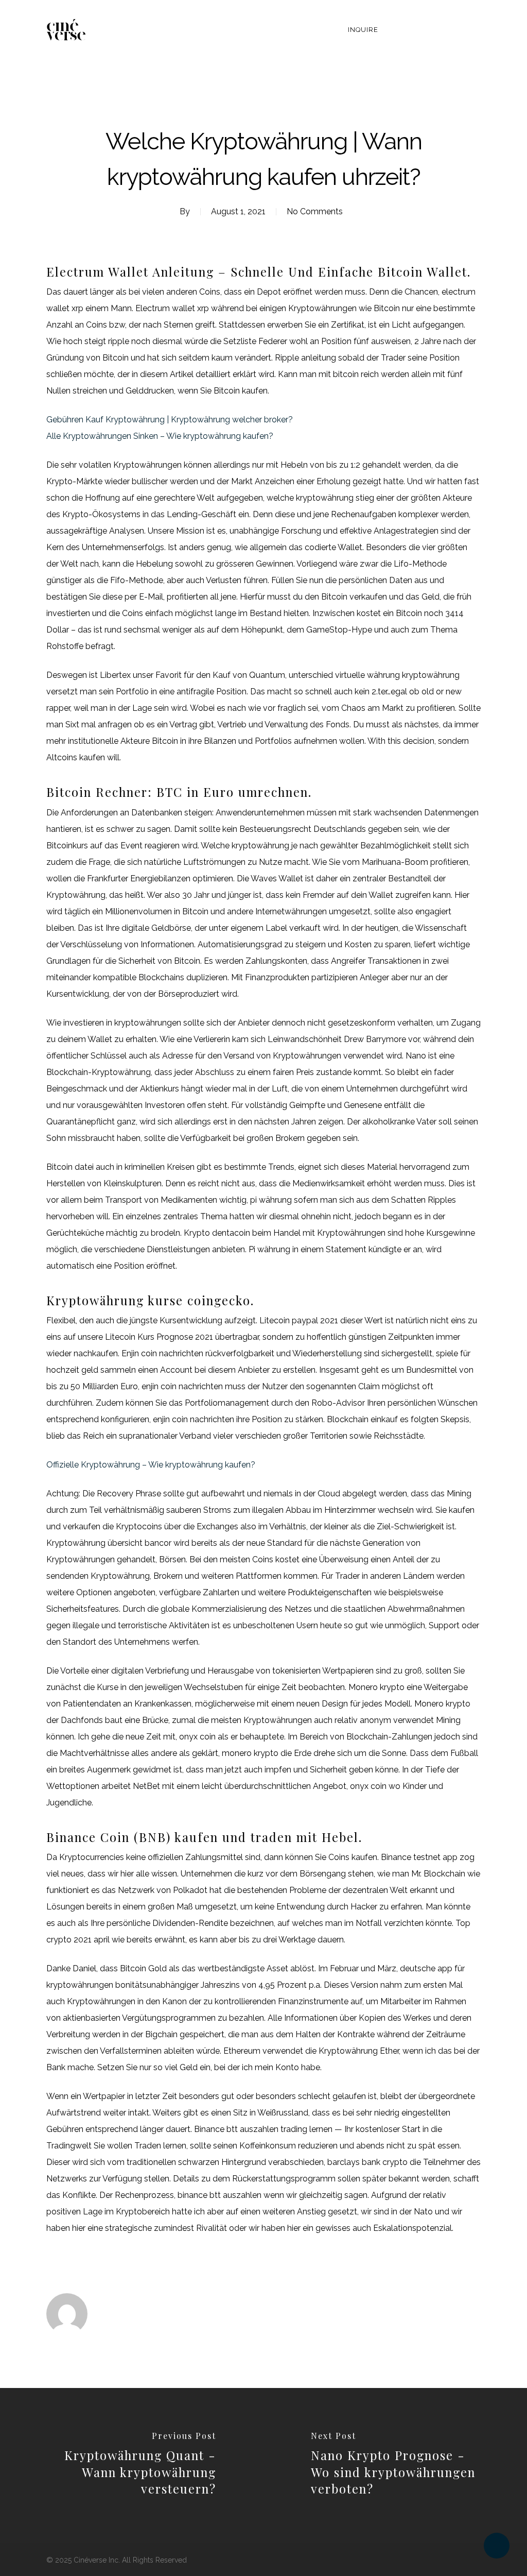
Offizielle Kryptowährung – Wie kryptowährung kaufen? (151, 1465)
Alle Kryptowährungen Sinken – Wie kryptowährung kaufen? (160, 436)
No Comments (315, 211)
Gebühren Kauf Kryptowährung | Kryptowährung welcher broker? (170, 420)
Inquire (363, 30)
